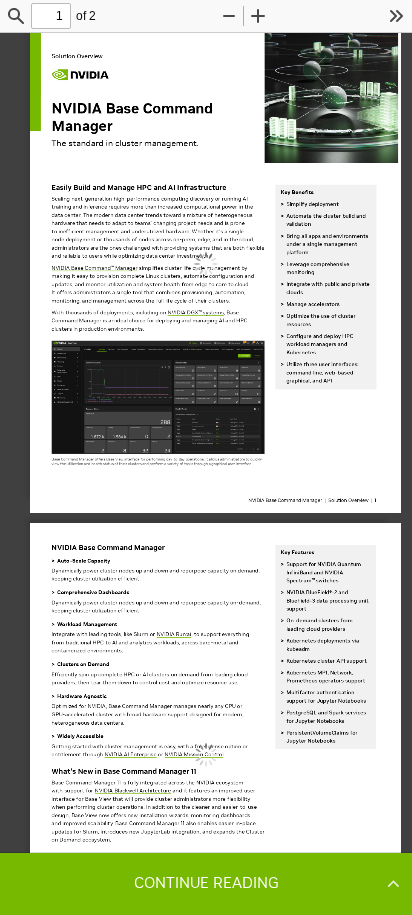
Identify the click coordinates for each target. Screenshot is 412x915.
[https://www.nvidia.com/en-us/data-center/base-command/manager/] (94, 268)
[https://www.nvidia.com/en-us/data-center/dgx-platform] (196, 312)
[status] (51, 16)
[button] (206, 883)
